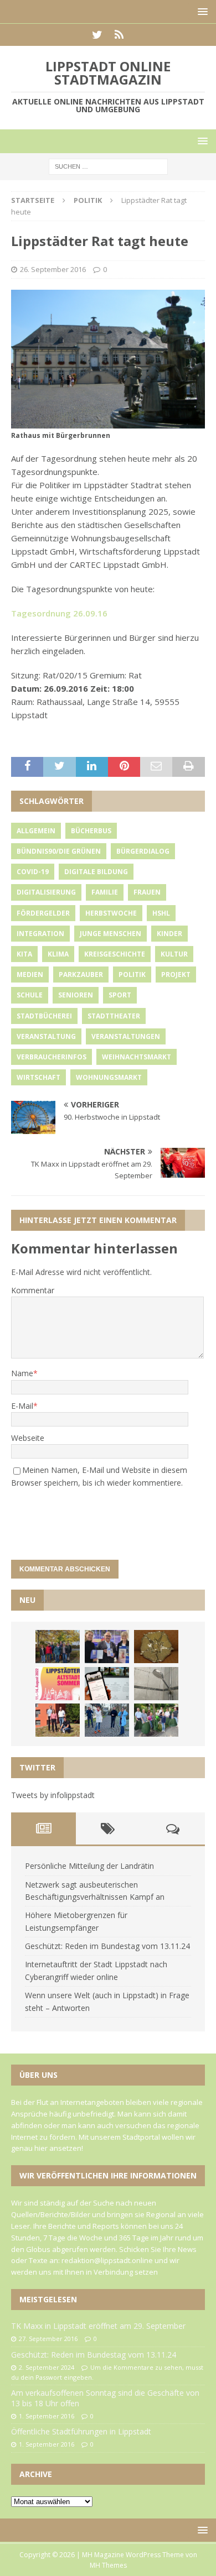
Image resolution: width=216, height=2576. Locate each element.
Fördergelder (43, 913)
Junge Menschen (110, 934)
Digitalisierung (46, 892)
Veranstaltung (46, 1036)
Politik (132, 975)
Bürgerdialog (143, 851)
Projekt (176, 975)
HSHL (161, 913)
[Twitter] (97, 35)
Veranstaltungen (126, 1036)
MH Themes (108, 2565)
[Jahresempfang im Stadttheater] (156, 1647)
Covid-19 (33, 872)
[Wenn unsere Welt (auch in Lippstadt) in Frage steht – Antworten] (58, 1647)
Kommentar (33, 1290)
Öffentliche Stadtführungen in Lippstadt (81, 2431)
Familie (105, 892)
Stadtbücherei (44, 1016)
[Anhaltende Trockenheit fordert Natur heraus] (156, 1720)
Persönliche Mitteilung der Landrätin (89, 1866)
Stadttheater (114, 1016)
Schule (30, 995)
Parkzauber (81, 975)
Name (22, 1373)
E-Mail (22, 1406)
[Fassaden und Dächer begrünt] (58, 1720)
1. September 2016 (47, 2416)
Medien (30, 975)
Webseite (28, 1438)
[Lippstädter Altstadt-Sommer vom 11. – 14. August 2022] (58, 1684)
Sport (120, 995)
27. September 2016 (48, 2339)
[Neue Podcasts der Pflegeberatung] (107, 1720)
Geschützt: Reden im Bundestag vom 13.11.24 (107, 1946)
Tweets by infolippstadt (53, 1795)
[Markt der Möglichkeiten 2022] (107, 1647)
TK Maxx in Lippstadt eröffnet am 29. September (98, 2326)
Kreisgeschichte (115, 954)
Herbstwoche (111, 913)
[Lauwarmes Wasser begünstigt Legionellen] (156, 1684)
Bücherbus (91, 831)
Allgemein (36, 831)
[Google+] (119, 35)
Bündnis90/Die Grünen (59, 851)
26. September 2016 (53, 269)
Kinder (169, 934)
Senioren (76, 995)
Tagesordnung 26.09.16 (59, 613)
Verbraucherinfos (52, 1057)
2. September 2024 (47, 2367)
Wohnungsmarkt (109, 1077)
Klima (58, 954)
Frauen (147, 892)
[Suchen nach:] (108, 166)
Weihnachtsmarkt (137, 1057)
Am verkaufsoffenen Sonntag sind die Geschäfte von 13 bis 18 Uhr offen (105, 2398)
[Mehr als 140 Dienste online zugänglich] (107, 1684)
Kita (24, 954)
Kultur (174, 954)
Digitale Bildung (96, 872)
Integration (40, 934)
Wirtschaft (38, 1077)
